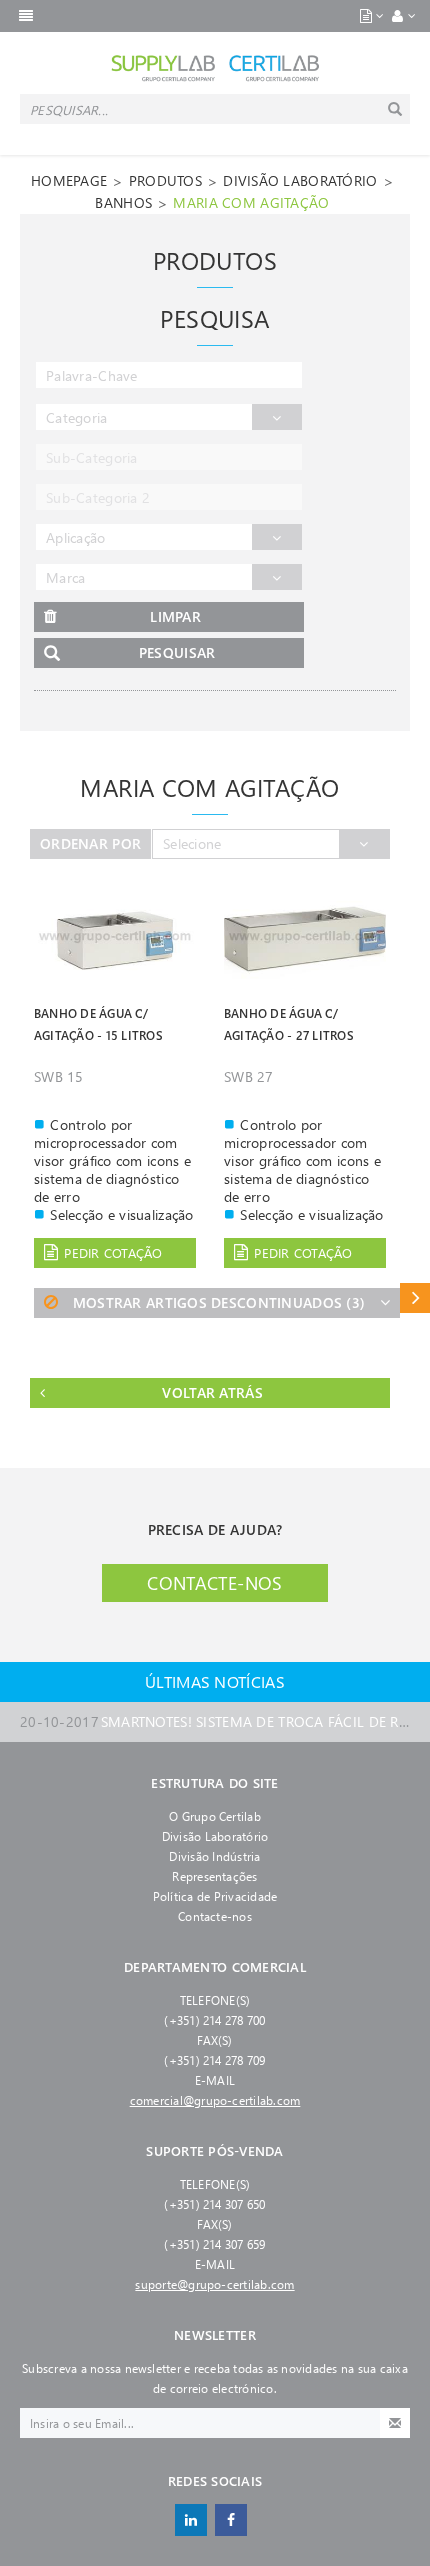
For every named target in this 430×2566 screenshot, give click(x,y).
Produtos (165, 180)
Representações (214, 1876)
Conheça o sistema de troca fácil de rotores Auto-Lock (215, 1721)
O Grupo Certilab (215, 1816)
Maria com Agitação (251, 202)
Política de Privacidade (215, 1896)
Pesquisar (177, 652)
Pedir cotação (113, 1252)
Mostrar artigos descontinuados (219, 1302)
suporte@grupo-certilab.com (214, 2284)
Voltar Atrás (212, 1392)
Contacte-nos (214, 1583)
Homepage (69, 180)
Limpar (175, 616)
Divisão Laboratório (215, 1836)
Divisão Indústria (214, 1856)
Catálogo (415, 1297)
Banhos (123, 202)
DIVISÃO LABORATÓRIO (300, 180)
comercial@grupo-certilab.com (215, 2100)
